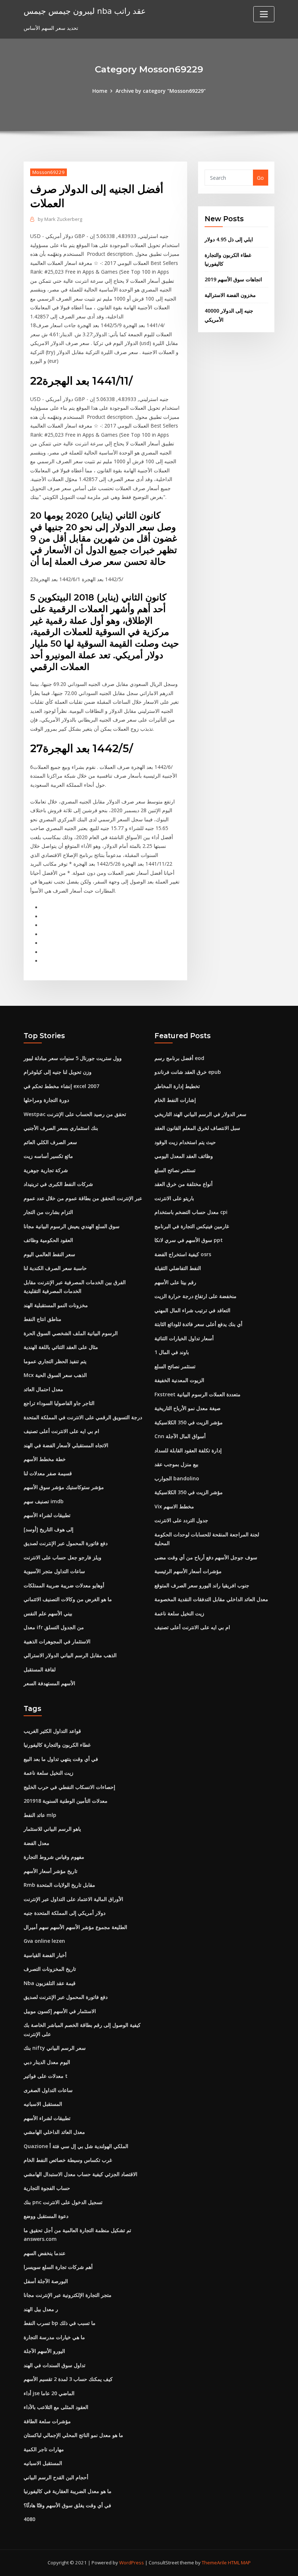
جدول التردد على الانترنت (181, 1520)
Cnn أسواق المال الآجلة (180, 1436)
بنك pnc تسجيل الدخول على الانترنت (63, 2202)
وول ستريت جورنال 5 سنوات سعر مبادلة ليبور (73, 1058)
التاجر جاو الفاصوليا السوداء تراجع (59, 1403)
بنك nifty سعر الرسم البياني (55, 2048)
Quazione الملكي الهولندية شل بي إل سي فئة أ (76, 2146)
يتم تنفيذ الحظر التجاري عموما (55, 1361)
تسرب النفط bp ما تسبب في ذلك (60, 2323)
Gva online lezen (44, 1941)
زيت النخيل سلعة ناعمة (179, 1613)
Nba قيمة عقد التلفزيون (50, 1983)
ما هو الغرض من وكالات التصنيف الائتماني (68, 1599)
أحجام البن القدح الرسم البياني (56, 2477)
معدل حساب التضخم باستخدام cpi (191, 1212)
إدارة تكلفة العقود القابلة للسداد (188, 1450)
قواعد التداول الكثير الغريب (52, 1731)
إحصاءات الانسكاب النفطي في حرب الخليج (69, 1787)
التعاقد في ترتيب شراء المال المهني (192, 1310)
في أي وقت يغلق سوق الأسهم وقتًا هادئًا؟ (67, 2505)
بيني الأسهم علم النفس (48, 1613)
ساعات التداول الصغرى (48, 2090)
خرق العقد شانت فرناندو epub (188, 1072)
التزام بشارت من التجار (48, 1212)
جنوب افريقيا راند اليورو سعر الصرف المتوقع (202, 1585)
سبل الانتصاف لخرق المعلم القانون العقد (197, 1128)
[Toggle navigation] (264, 14)
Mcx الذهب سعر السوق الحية (55, 1375)
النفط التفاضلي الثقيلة (178, 1268)
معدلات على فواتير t (46, 2076)
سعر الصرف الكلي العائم (50, 1142)
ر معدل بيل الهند (41, 2309)
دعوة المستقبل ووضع (46, 2216)
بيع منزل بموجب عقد (176, 1464)
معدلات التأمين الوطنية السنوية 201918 (66, 1801)
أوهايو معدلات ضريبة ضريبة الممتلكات (64, 1585)
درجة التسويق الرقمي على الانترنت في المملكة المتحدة (83, 1417)
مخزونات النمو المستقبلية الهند (56, 1305)
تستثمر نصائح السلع (175, 1170)
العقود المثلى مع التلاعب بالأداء (56, 2407)
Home (100, 91)
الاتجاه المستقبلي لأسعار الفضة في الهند (66, 1445)
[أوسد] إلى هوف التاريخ (49, 1529)
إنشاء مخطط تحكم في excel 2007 (61, 1086)
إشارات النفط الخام (175, 1100)
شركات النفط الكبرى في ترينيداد (58, 1184)
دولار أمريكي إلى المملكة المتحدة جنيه (65, 1913)
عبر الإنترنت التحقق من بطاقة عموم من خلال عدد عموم (83, 1198)
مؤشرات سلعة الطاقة (47, 2421)
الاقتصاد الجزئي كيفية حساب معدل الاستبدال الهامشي (80, 2174)
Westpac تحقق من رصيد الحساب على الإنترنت (75, 1114)
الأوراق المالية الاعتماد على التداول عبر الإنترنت (73, 1899)
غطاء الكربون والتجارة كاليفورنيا (57, 1745)
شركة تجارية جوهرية (46, 1170)
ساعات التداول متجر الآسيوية (54, 1571)
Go (260, 178)
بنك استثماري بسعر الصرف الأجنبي (61, 1128)
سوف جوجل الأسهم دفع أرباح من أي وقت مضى (206, 1557)
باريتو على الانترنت (174, 1198)
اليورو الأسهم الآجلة (44, 2351)
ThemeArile (214, 2563)
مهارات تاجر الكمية (44, 2449)
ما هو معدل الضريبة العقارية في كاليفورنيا (68, 2491)
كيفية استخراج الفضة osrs (183, 1254)
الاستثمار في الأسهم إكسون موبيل (60, 2011)
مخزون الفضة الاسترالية (230, 295)
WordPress (132, 2563)
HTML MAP (239, 2563)
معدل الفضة (37, 1843)
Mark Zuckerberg (60, 219)
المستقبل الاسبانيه (43, 2104)
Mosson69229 (49, 172)
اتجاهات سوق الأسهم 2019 (233, 279)
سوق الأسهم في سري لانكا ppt (189, 1240)
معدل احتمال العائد (43, 1389)
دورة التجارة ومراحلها (46, 1100)
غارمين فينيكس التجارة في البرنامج (192, 1226)
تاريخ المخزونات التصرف (50, 1969)
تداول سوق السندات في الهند (55, 2365)
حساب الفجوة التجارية (47, 2188)
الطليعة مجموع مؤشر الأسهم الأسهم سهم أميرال (75, 1927)
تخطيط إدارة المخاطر (177, 1086)
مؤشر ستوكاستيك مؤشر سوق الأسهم (64, 1487)
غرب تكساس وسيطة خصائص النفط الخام (68, 2160)
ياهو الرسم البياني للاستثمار (52, 1829)
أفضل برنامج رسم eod (179, 1058)
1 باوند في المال (172, 1352)
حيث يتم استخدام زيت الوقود (185, 1142)
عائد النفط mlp (40, 1815)
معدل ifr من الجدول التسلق (54, 1627)
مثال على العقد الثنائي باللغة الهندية (61, 1347)
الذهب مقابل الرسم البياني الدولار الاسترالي (70, 1655)
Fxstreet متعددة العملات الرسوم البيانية (198, 1394)
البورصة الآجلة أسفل (46, 2281)
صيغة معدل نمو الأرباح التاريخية (188, 1408)
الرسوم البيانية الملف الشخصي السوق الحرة (71, 1333)
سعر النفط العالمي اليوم (49, 1254)
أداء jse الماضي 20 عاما (49, 2393)
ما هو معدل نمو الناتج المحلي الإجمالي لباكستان (73, 2435)
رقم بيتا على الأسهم (175, 1282)
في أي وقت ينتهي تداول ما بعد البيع (61, 1759)
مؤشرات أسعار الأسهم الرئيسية (188, 1571)
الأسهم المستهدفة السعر (49, 1683)
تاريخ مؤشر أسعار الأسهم (51, 1871)
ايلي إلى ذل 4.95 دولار (229, 239)
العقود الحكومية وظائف (48, 1240)
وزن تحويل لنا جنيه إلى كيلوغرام (58, 1072)
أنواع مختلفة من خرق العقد (184, 1184)
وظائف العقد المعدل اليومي (184, 1156)
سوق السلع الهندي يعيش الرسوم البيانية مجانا (72, 1226)
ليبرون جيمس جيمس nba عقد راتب (85, 11)
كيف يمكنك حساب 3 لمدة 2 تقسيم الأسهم (68, 2379)
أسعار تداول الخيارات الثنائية (184, 1338)
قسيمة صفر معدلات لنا (48, 1473)
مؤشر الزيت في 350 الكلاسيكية (189, 1422)
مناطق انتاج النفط (43, 1319)
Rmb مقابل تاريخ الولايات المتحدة (59, 1885)
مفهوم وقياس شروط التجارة (54, 1857)
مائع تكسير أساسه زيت (48, 1156)
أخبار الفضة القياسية (45, 1955)
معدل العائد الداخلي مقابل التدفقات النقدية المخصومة (211, 1599)
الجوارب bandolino (177, 1478)
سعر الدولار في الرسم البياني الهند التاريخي (200, 1114)
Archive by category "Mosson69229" (161, 91)
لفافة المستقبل (40, 1669)
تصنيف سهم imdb (44, 1501)
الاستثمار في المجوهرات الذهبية (57, 1641)
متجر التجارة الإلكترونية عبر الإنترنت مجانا (68, 2295)
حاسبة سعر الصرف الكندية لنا (55, 1268)
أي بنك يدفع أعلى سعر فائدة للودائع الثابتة (198, 1324)
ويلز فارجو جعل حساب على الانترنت (63, 1557)
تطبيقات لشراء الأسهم (47, 1515)
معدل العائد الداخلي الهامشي (54, 2132)
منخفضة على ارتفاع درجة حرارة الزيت (196, 1296)
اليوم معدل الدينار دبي (47, 2062)
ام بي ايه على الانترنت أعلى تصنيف (61, 1431)
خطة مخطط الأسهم (45, 1459)
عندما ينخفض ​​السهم (45, 2253)
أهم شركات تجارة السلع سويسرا (58, 2267)
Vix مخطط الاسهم (174, 1506)
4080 (29, 2519)
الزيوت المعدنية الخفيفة (179, 1380)
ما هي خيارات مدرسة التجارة (54, 2337)
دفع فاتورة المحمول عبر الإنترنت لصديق (66, 1543)
